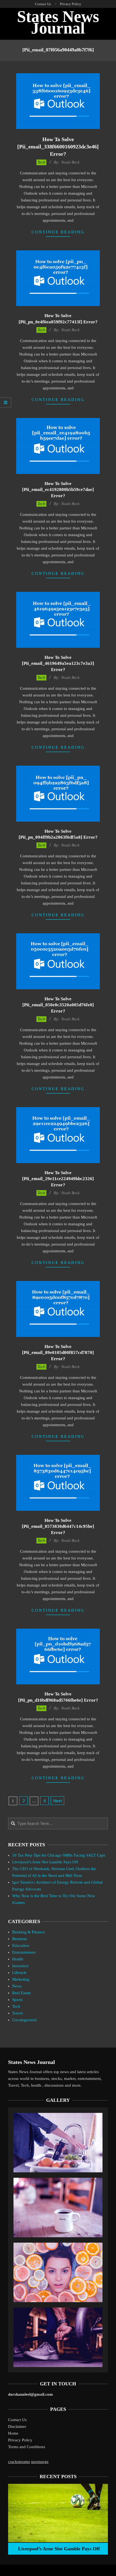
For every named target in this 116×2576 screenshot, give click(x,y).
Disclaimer (17, 2426)
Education (21, 1946)
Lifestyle (19, 1973)
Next (58, 1801)
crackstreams (19, 2462)
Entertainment (24, 1952)
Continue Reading (58, 232)
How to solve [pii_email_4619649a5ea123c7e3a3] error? (58, 663)
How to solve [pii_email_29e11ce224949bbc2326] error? (58, 1179)
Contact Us (17, 2420)
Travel (17, 2013)
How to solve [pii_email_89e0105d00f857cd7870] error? (58, 1353)
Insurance (20, 1966)
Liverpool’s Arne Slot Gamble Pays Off (45, 1862)
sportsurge (40, 2462)
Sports (17, 2000)
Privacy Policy (20, 2440)
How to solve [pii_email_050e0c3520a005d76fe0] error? (58, 1005)
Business (20, 1939)
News (17, 1986)
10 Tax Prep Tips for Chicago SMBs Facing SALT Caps (59, 1855)
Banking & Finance (29, 1932)
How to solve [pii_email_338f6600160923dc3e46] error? (58, 146)
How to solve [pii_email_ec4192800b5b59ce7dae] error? (58, 490)
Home (13, 2433)
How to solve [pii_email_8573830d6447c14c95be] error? (58, 1526)
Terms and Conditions (27, 2447)
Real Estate (21, 1993)
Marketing (21, 1979)
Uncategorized (24, 2020)
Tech (41, 162)
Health (18, 1959)
